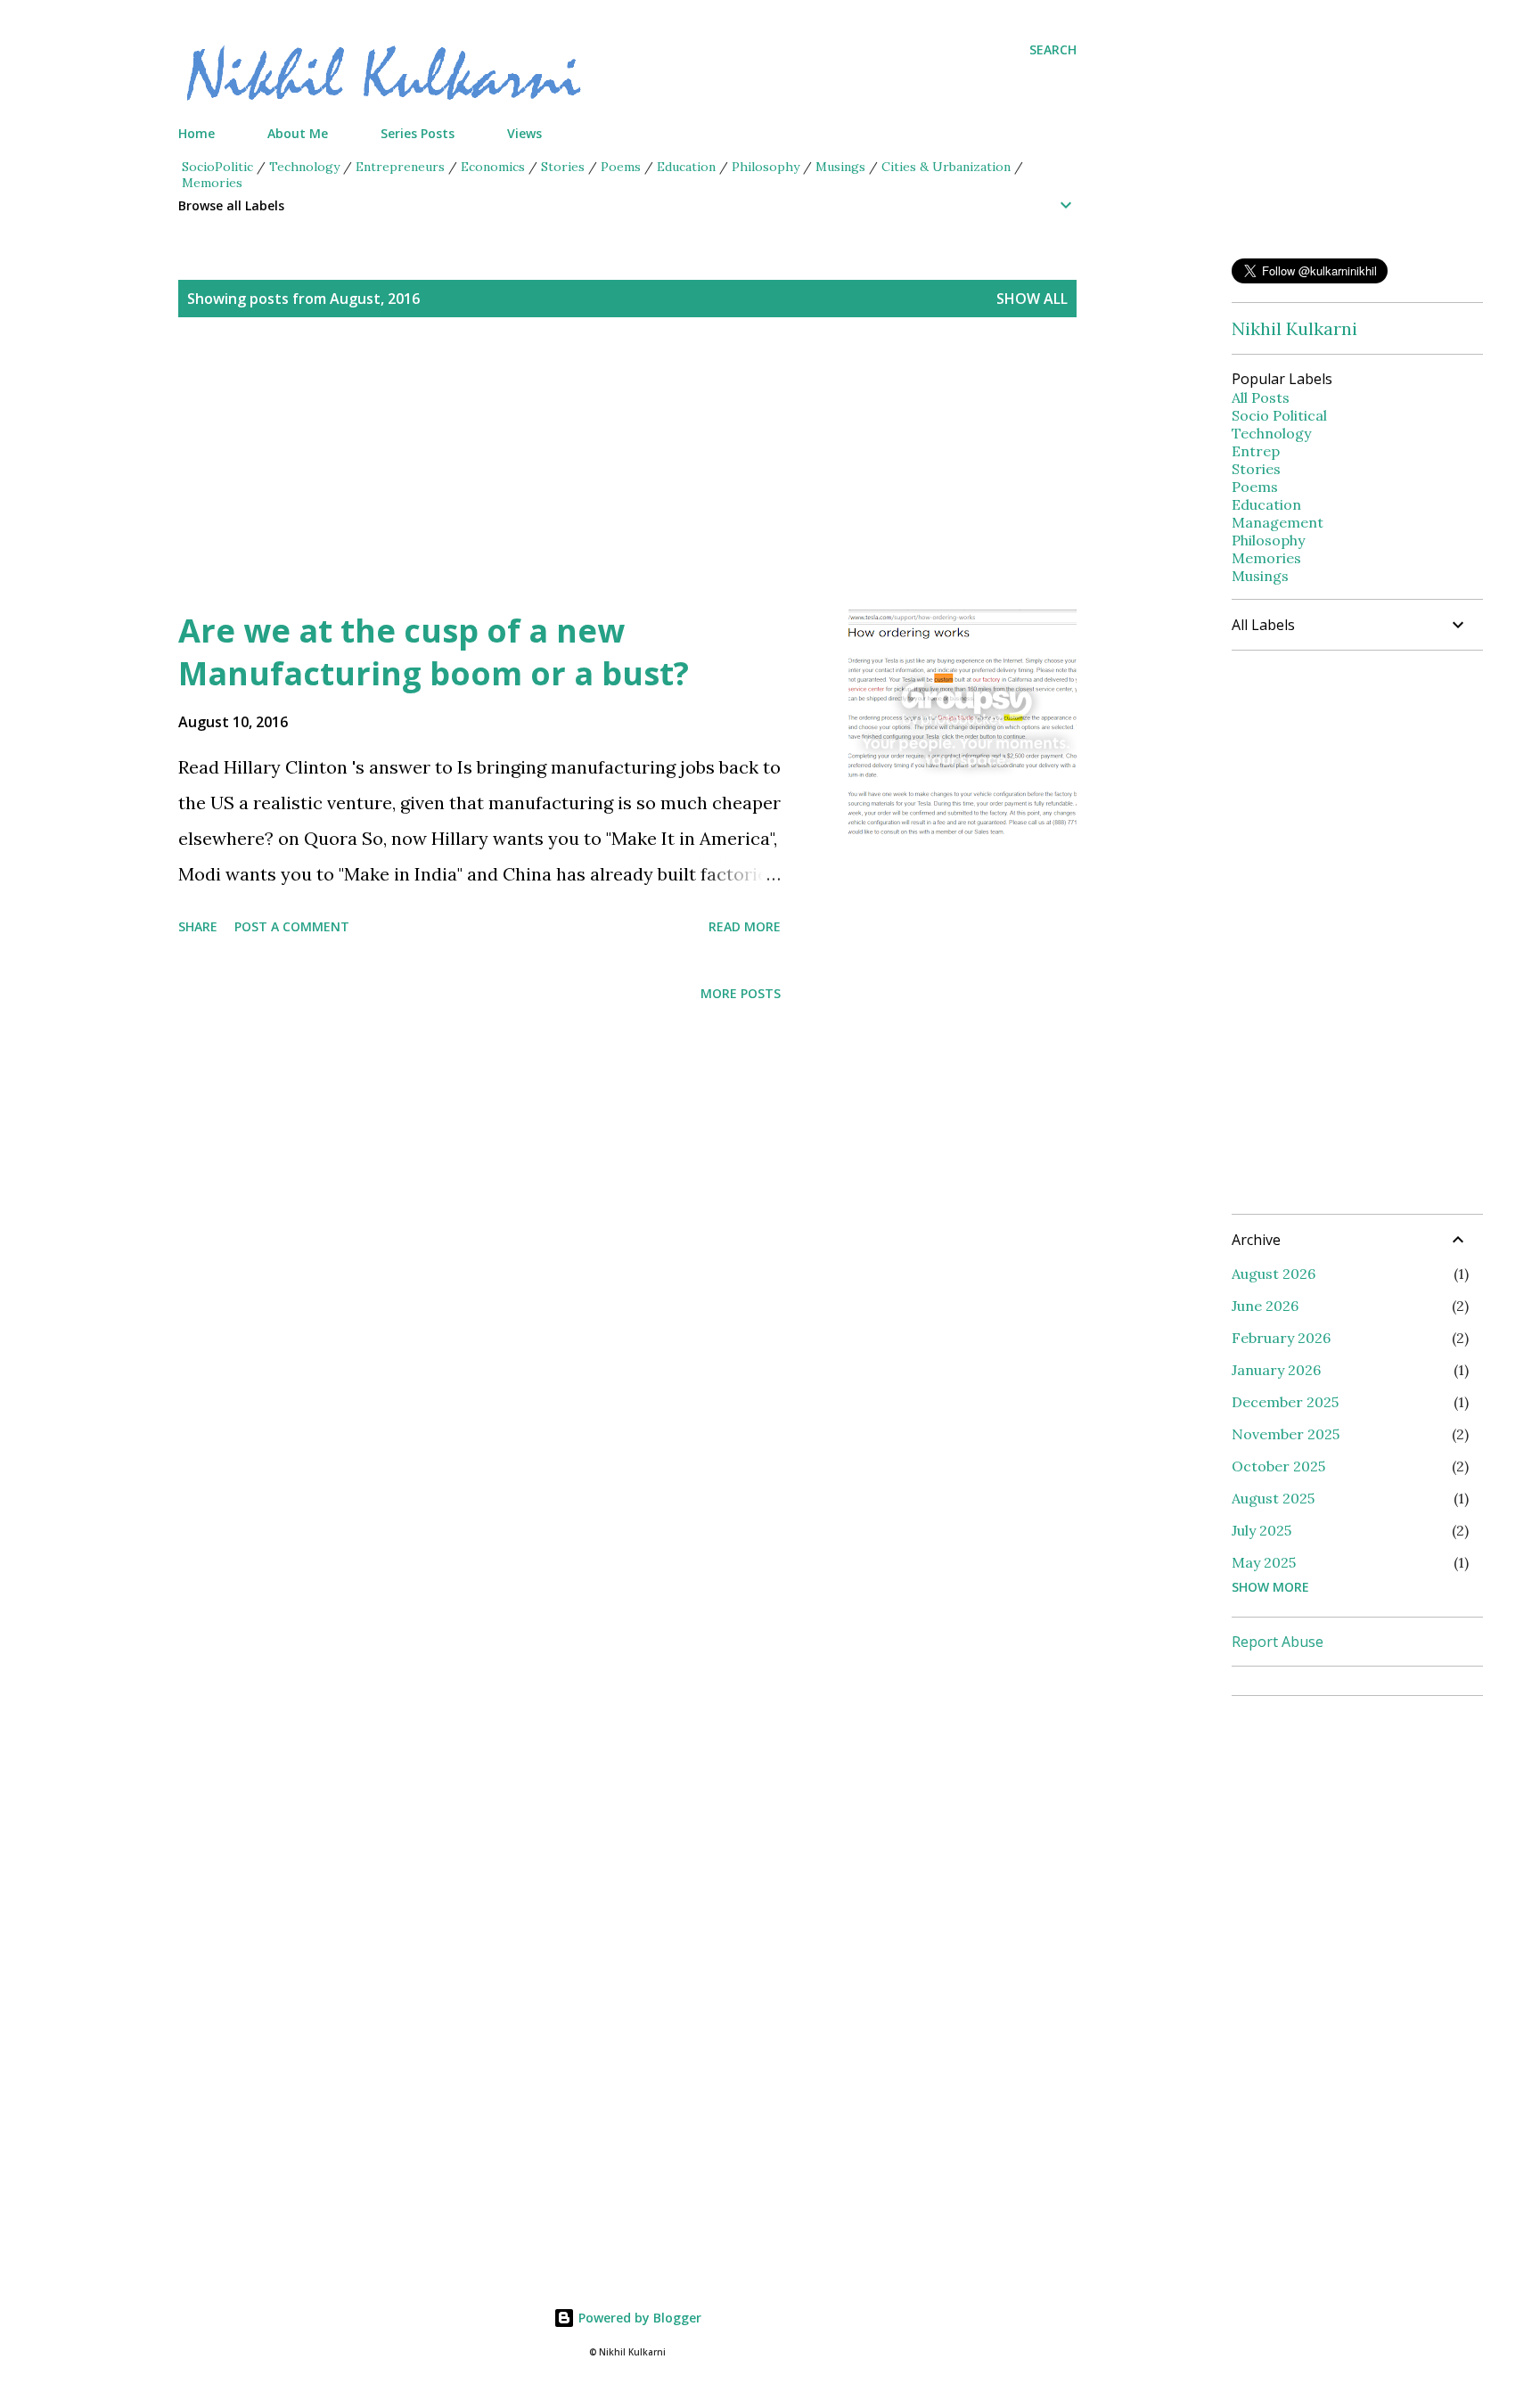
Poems (621, 167)
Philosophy (766, 167)
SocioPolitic (217, 167)
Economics (493, 167)
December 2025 (1285, 1402)
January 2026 (1276, 1370)
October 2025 (1278, 1466)
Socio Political (1279, 415)
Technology (304, 167)
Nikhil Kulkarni (1294, 328)
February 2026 (1281, 1338)
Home (197, 133)
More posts (741, 993)
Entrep (1256, 451)
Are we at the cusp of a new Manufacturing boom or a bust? (434, 652)
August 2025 (1273, 1498)
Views (524, 133)
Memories (212, 183)
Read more (745, 926)
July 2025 (1261, 1530)
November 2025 (1286, 1434)
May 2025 (1264, 1562)
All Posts (1261, 397)
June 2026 (1265, 1306)
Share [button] (198, 926)
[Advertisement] (592, 485)
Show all (1032, 299)
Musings (840, 167)
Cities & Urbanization (946, 167)
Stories (563, 167)
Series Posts (418, 133)
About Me (298, 133)
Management (1278, 522)
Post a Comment (292, 926)
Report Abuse (1278, 1642)
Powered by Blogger (638, 2318)
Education (686, 167)
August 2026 (1274, 1274)
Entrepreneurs (400, 167)
